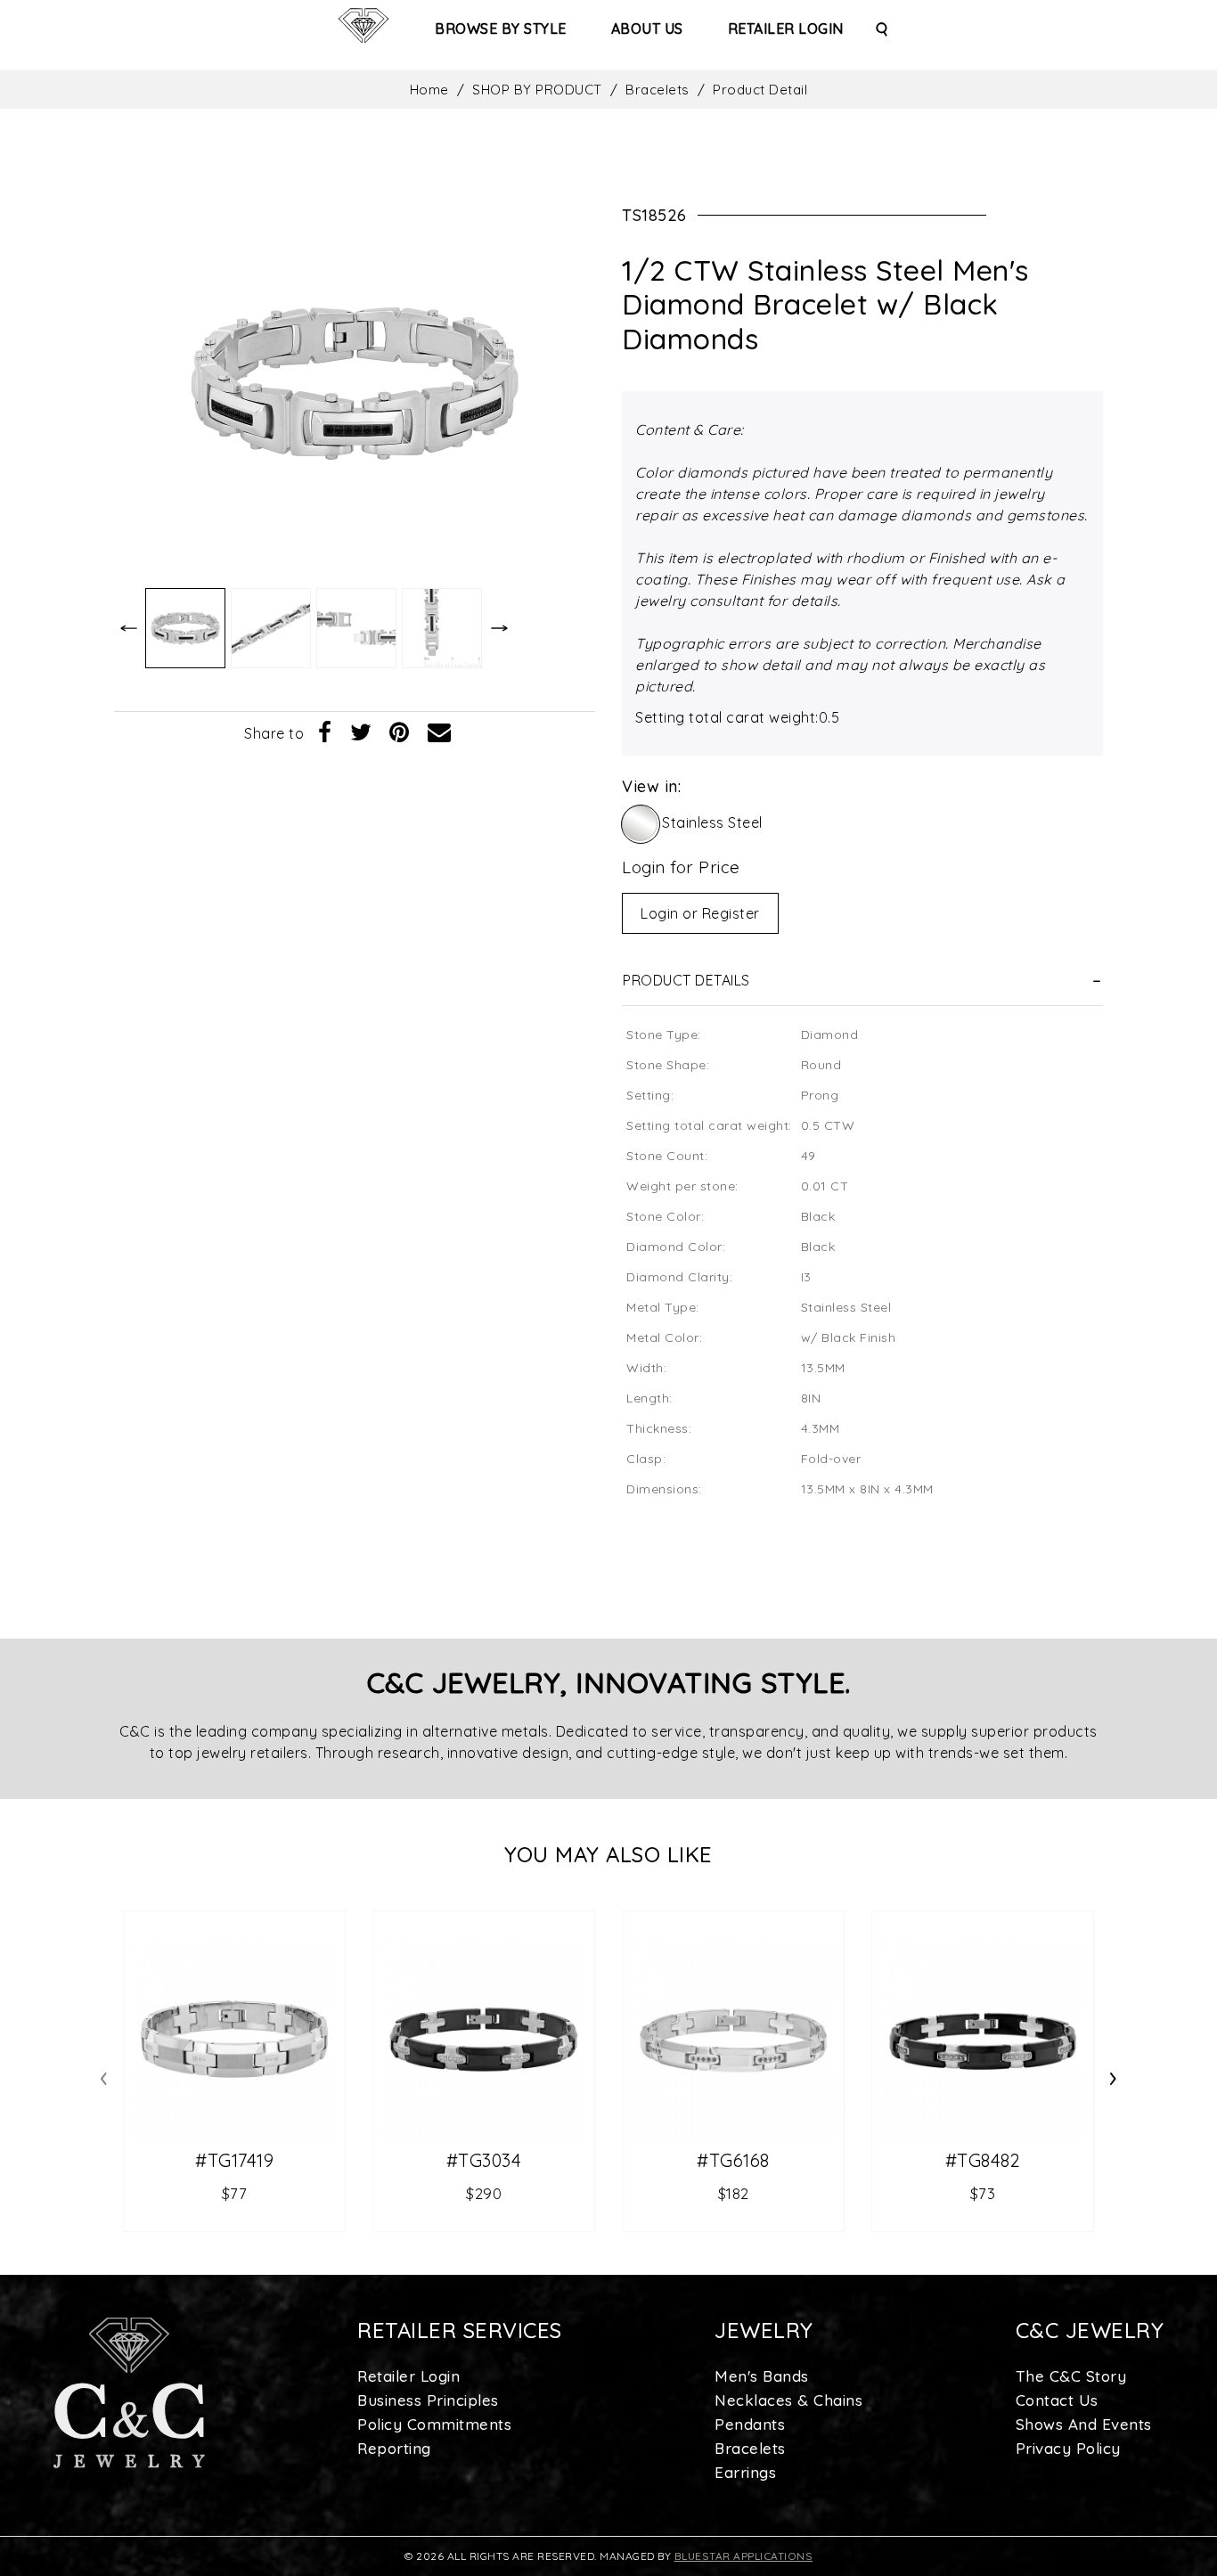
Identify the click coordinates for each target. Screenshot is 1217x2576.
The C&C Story (1071, 2376)
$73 (983, 2193)
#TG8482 (983, 2161)
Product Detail (760, 90)
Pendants (750, 2424)
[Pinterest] (400, 733)
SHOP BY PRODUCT (537, 90)
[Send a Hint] (440, 733)
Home (429, 90)
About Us (647, 29)
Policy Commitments (434, 2424)
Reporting (394, 2448)
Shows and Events (1084, 2424)
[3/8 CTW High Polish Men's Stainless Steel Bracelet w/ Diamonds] (733, 2040)
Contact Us (1057, 2400)
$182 (734, 2193)
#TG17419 (234, 2161)
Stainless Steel (712, 822)
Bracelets (658, 90)
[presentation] (104, 2075)
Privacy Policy (1068, 2448)
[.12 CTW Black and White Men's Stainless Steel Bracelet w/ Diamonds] (983, 2040)
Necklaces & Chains (788, 2400)
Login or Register (700, 913)
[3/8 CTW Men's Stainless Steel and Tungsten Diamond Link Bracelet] (484, 2040)
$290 (484, 2193)
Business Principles (428, 2400)
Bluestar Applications (744, 2556)
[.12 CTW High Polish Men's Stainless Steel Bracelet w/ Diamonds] (234, 2040)
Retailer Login (786, 29)
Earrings (745, 2472)
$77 (235, 2193)
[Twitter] (361, 733)
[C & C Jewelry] (363, 26)
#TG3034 (484, 2161)
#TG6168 (733, 2161)
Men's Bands (762, 2376)
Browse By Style (501, 29)
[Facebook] (325, 733)
